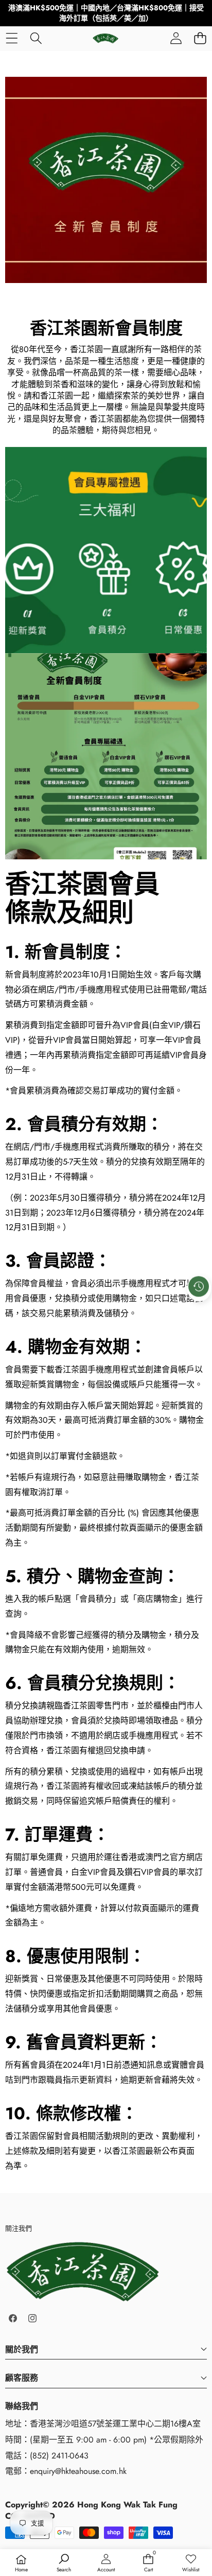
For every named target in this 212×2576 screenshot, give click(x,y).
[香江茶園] (105, 38)
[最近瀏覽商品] (199, 1286)
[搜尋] (36, 38)
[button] (200, 38)
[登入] (176, 38)
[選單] (12, 38)
